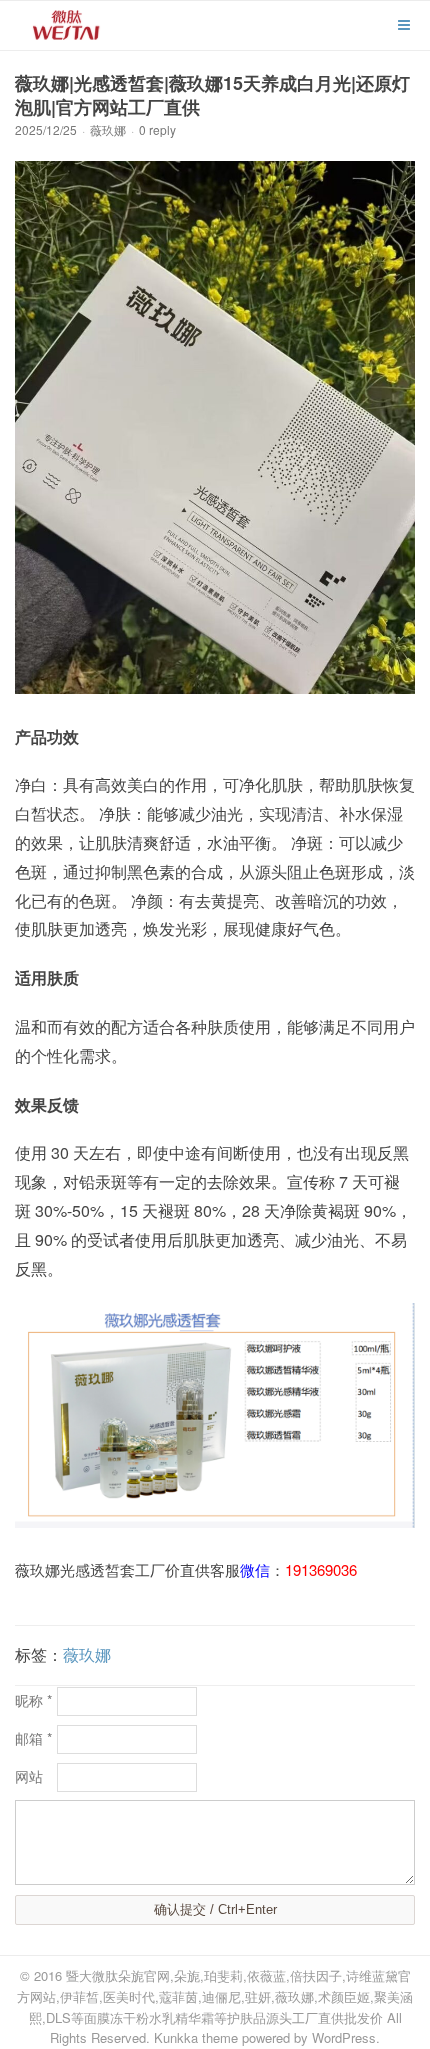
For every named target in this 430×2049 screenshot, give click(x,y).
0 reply (157, 129)
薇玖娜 (108, 129)
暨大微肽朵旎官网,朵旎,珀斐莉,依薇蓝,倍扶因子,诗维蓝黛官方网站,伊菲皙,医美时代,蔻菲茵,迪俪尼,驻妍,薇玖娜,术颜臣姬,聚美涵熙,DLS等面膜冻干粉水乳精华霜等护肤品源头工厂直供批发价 (215, 1996)
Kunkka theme (196, 2037)
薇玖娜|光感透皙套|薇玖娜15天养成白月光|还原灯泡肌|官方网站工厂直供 (212, 95)
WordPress (344, 2037)
